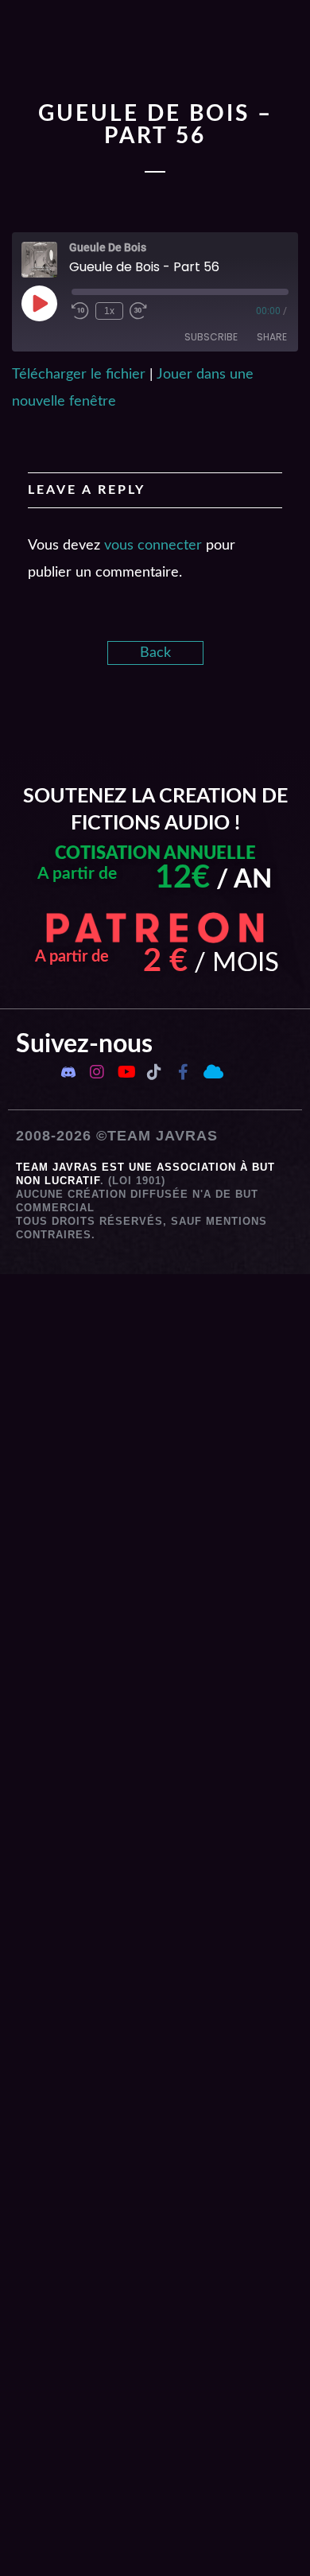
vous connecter (153, 546)
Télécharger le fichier (79, 375)
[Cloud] (211, 1072)
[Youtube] (126, 1072)
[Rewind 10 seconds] (80, 311)
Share (272, 337)
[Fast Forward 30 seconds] (138, 311)
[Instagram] (97, 1072)
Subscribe (211, 337)
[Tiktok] (154, 1072)
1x (109, 311)
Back (155, 653)
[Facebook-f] (183, 1072)
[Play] (39, 303)
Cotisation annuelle (155, 853)
